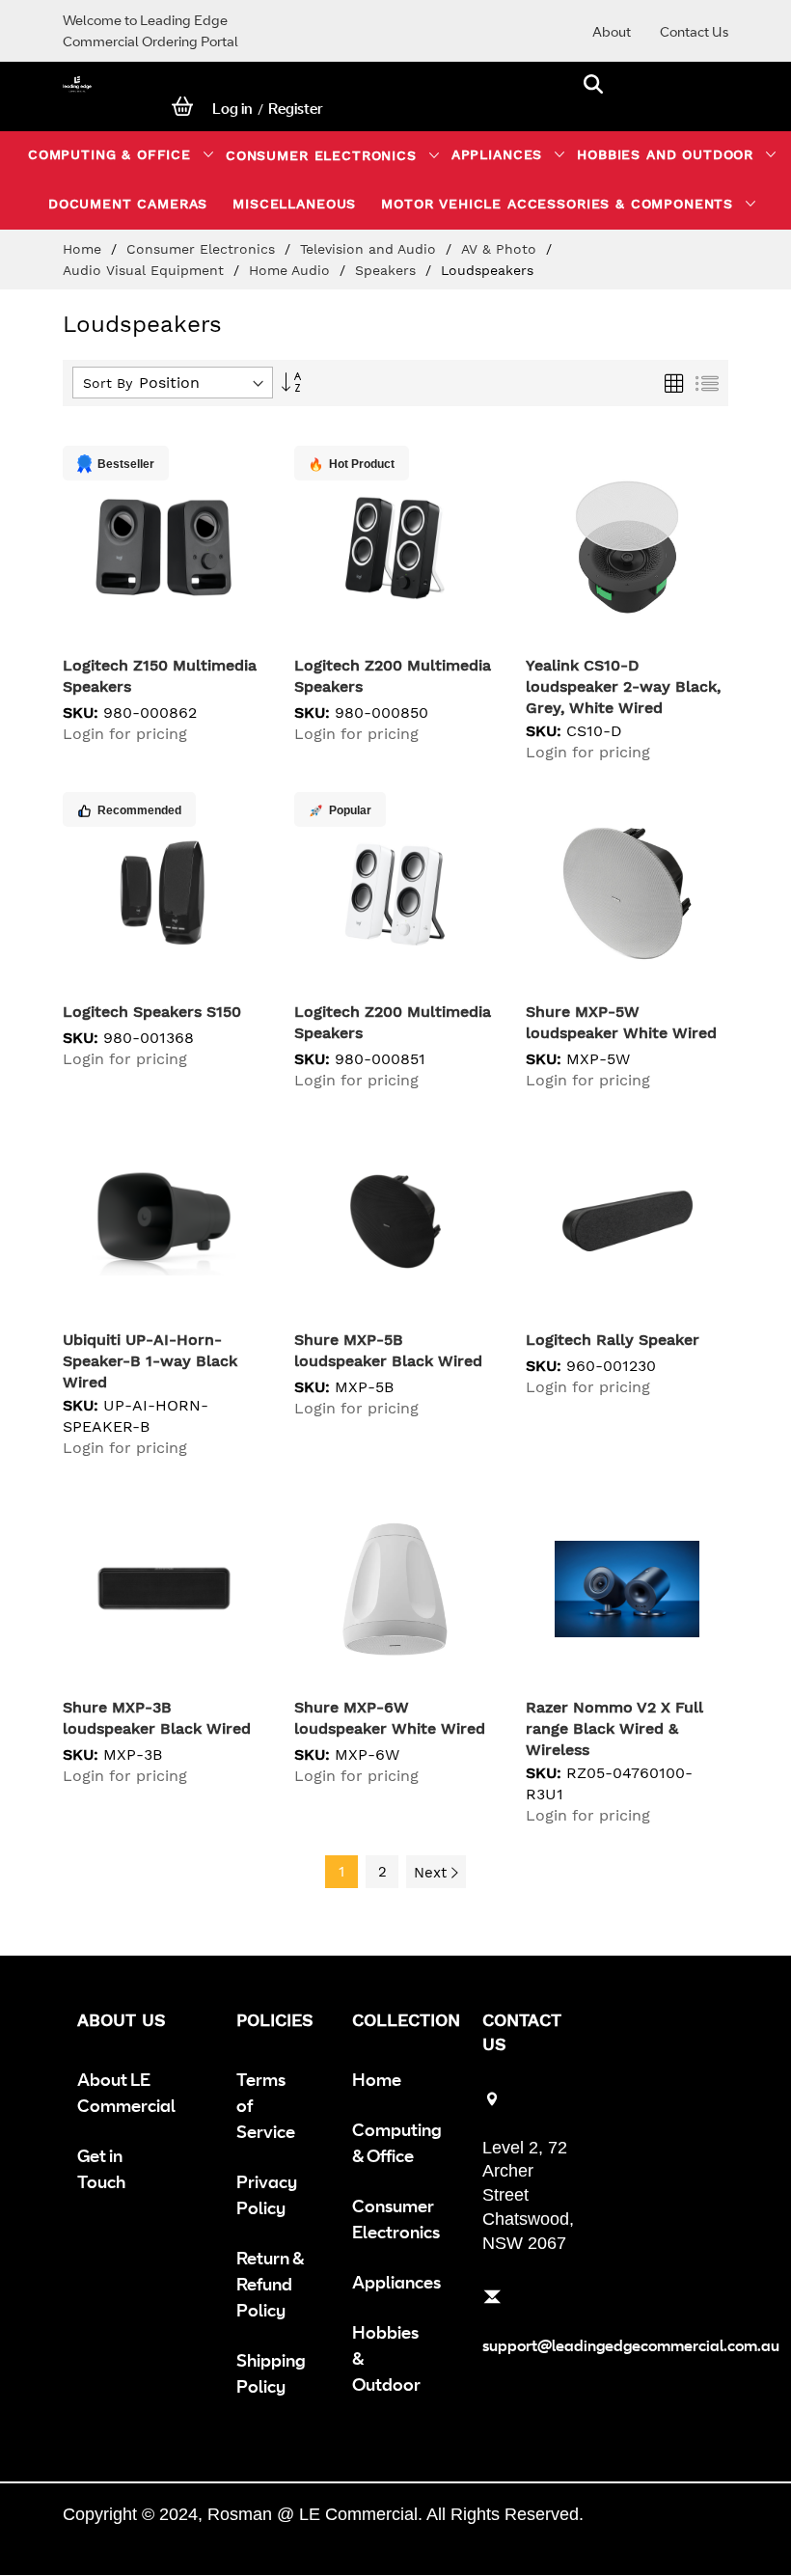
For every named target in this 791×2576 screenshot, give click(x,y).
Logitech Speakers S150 (152, 1012)
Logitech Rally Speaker (613, 1340)
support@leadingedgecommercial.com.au (631, 2345)
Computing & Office (397, 2142)
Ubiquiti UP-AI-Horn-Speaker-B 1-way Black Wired (150, 1361)
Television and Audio (370, 249)
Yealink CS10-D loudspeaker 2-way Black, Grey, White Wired (623, 686)
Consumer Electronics (203, 249)
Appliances (396, 2282)
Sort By (108, 383)
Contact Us (694, 31)
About (612, 31)
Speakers (388, 270)
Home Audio (292, 270)
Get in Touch (101, 2168)
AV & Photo (501, 249)
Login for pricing (125, 734)
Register (296, 109)
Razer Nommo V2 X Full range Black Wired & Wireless (614, 1728)
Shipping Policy (271, 2373)
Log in (232, 109)
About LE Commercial (126, 2092)
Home (84, 249)
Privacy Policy (267, 2194)
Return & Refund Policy (270, 2284)
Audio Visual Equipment (146, 270)
